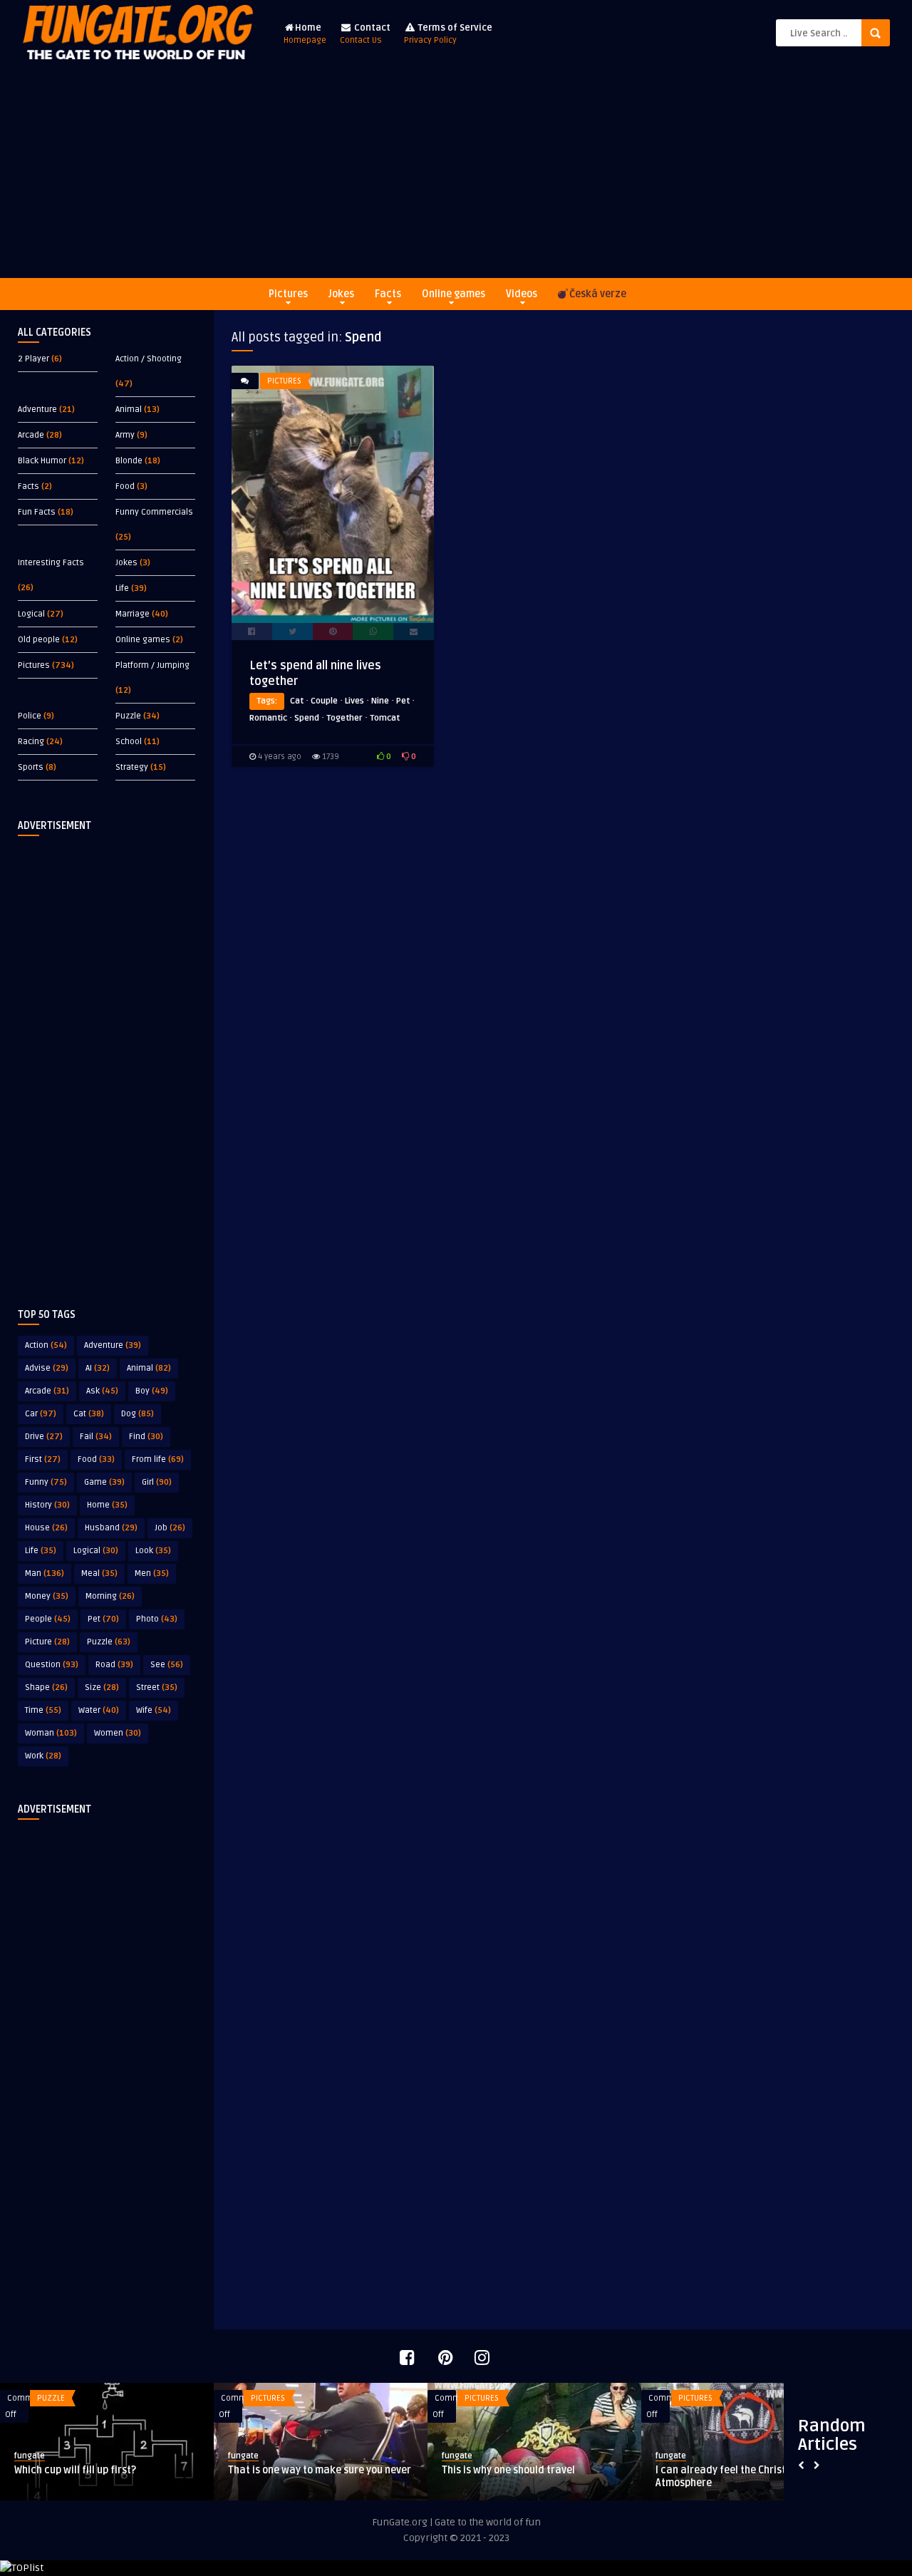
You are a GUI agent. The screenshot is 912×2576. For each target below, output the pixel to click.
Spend (307, 718)
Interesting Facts (51, 563)
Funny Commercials (154, 512)
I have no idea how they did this (616, 2470)
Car (41, 1414)
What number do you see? (388, 2470)
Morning (110, 1596)
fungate (130, 2456)
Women (118, 1733)
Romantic (268, 718)
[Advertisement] (456, 171)
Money (47, 1596)
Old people (39, 640)
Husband (111, 1528)
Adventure (37, 409)
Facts (388, 294)
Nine (380, 701)
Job (170, 1528)
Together (344, 718)
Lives (354, 701)
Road (114, 1665)
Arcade (31, 435)
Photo (157, 1619)
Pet (103, 1619)
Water (99, 1710)
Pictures (288, 294)
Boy (152, 1391)
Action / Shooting (149, 359)
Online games (454, 294)
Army (125, 435)
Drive (44, 1437)
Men (152, 1573)
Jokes (341, 294)
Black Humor (42, 461)
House (46, 1528)
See (167, 1665)
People (48, 1619)
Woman (51, 1733)
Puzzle (128, 716)
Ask (102, 1391)
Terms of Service (448, 34)
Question (52, 1665)
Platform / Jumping (152, 665)
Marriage (133, 614)
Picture (47, 1642)
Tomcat (385, 718)
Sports (31, 767)
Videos (522, 294)
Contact (365, 34)
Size (102, 1688)
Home (305, 34)
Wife (154, 1710)
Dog (138, 1414)
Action (46, 1345)
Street (157, 1688)
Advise (47, 1368)
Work (43, 1756)
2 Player (33, 359)
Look (153, 1551)
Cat (89, 1414)
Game (104, 1482)
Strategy (132, 767)
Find (146, 1437)
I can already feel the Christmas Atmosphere (190, 2477)
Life (122, 588)
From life (158, 1459)
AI (98, 1368)
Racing (31, 742)
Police (30, 716)
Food (125, 486)
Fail (96, 1437)
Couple (324, 701)
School (129, 742)
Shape (46, 1688)
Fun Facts (37, 512)
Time (43, 1710)
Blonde (129, 461)
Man (45, 1573)
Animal (129, 409)
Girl (157, 1482)
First (43, 1459)
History (47, 1505)
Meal (99, 1573)
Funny (46, 1482)
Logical (31, 614)
